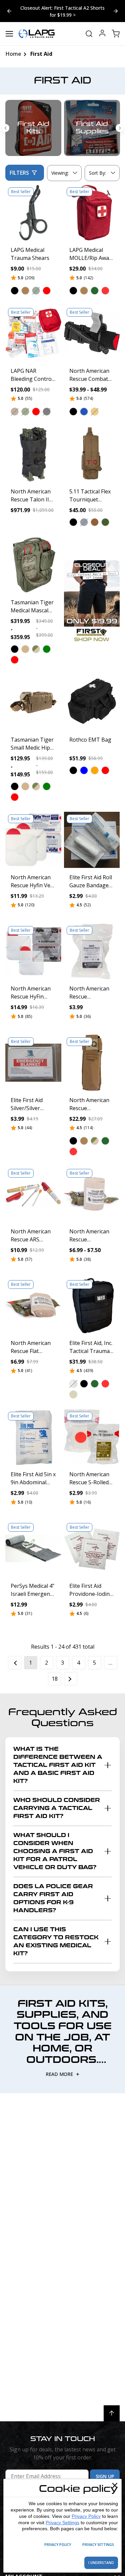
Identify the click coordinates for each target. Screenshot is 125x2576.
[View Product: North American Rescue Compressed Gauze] (92, 951)
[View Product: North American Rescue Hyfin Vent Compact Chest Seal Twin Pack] (33, 840)
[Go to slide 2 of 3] (9, 11)
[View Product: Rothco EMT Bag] (92, 703)
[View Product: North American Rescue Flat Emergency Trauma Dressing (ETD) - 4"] (33, 1306)
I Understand (101, 2563)
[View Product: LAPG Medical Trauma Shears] (33, 213)
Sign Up (105, 2476)
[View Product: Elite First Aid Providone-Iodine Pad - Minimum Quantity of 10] (92, 1548)
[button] (15, 291)
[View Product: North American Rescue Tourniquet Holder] (92, 1063)
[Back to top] (112, 2413)
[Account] (102, 34)
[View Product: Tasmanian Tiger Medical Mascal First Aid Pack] (33, 565)
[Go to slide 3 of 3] (5, 128)
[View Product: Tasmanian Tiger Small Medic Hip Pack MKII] (33, 703)
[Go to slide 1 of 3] (116, 11)
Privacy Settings (62, 2523)
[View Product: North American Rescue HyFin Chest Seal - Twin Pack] (33, 951)
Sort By (97, 174)
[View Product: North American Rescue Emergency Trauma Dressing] (92, 1194)
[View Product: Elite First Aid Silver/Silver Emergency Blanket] (33, 1063)
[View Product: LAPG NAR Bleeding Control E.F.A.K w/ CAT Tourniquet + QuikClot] (33, 333)
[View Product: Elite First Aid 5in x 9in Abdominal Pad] (33, 1437)
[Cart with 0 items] (116, 34)
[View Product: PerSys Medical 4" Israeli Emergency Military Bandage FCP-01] (33, 1548)
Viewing (60, 173)
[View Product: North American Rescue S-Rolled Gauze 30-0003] (92, 1437)
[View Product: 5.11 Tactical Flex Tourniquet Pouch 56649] (92, 454)
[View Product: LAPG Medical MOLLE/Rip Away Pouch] (92, 213)
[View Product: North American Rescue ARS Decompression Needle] (33, 1194)
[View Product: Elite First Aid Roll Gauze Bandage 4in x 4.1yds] (92, 840)
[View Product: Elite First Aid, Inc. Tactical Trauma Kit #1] (92, 1306)
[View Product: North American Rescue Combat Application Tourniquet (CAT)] (92, 333)
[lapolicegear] (37, 34)
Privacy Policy (86, 2516)
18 (55, 1679)
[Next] (71, 1679)
